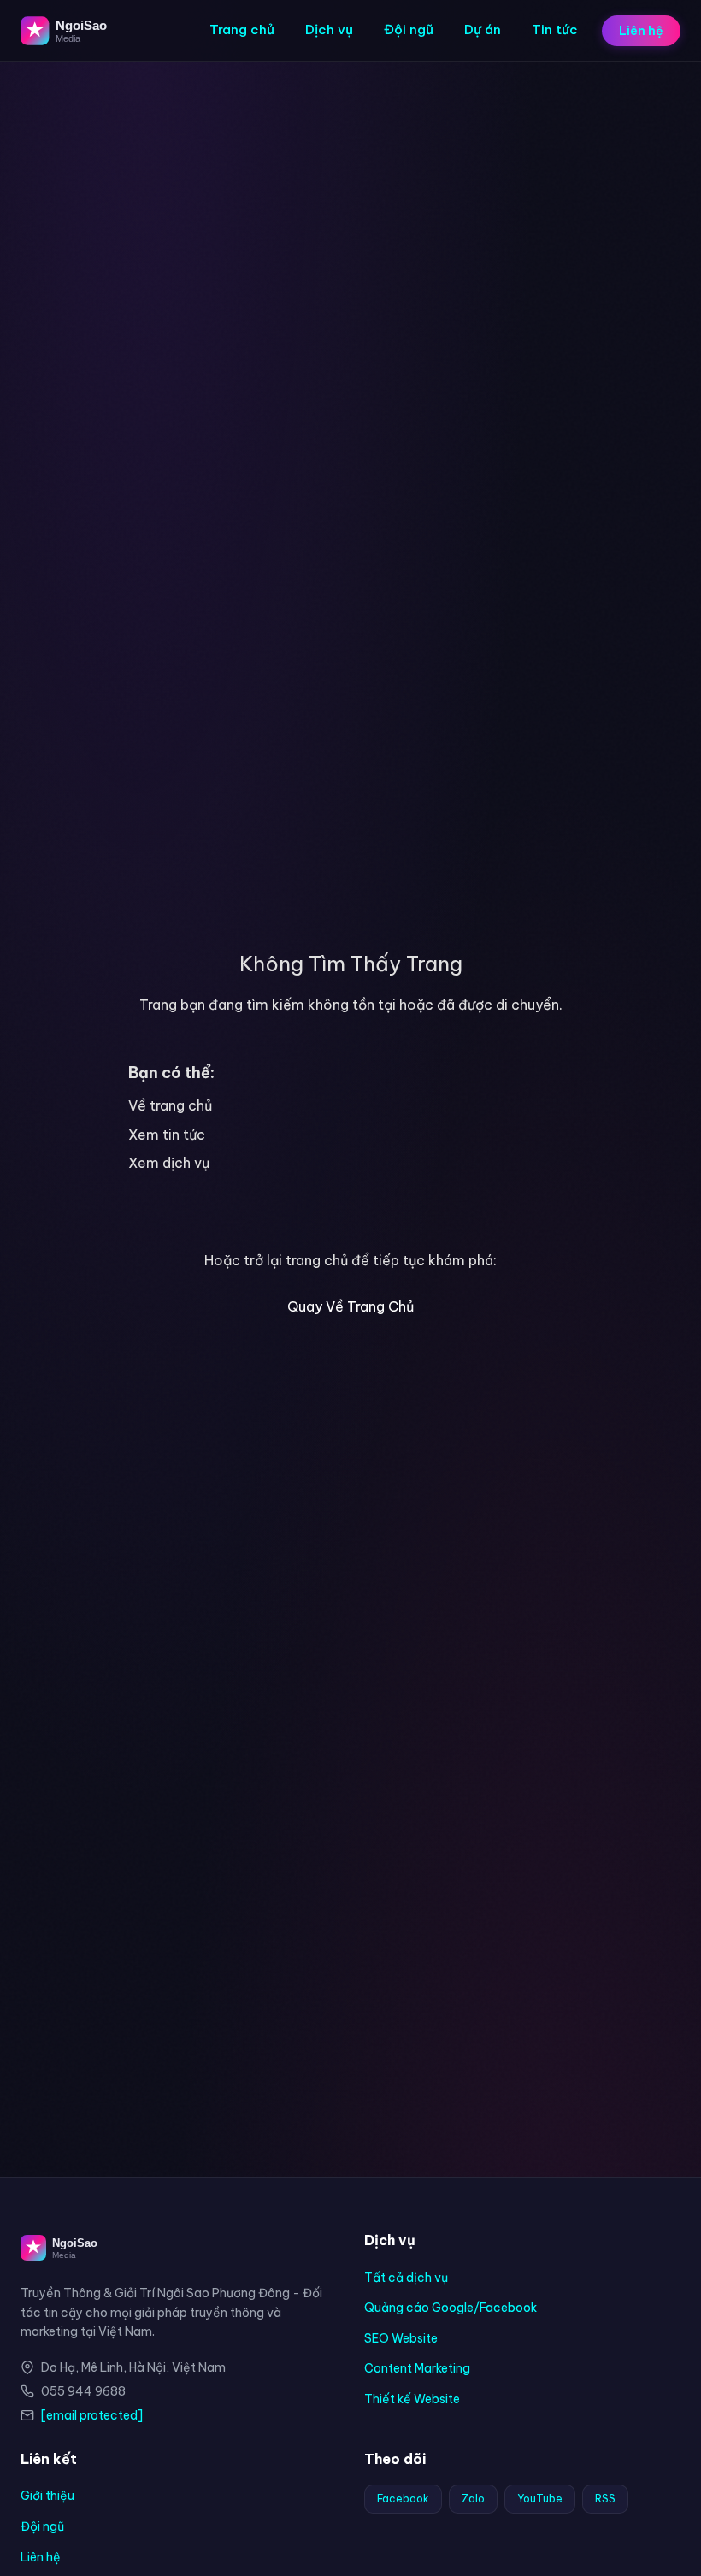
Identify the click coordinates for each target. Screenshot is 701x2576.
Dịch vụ (329, 29)
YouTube (540, 2499)
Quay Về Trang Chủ (350, 1306)
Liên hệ (641, 31)
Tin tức (555, 29)
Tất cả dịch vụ (406, 2278)
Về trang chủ (170, 1105)
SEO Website (401, 2338)
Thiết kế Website (412, 2399)
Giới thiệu (47, 2496)
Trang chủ (242, 29)
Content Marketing (417, 2368)
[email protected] (92, 2415)
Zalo (473, 2499)
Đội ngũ (409, 29)
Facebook (403, 2499)
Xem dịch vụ (169, 1163)
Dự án (483, 29)
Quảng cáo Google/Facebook (451, 2308)
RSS (605, 2499)
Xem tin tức (167, 1135)
